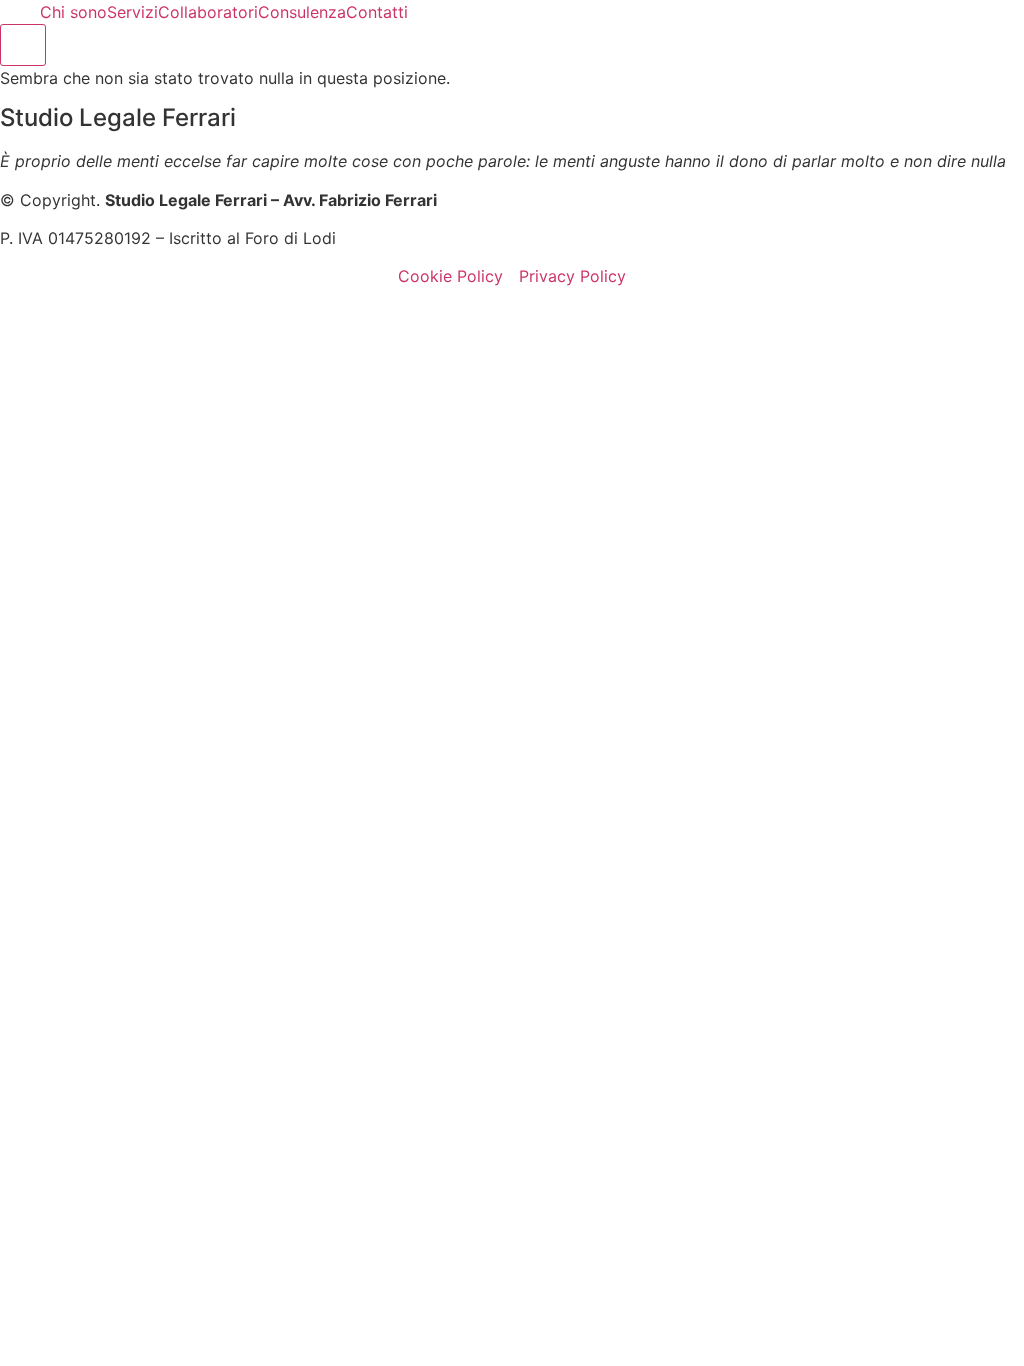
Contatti (377, 12)
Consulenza (302, 12)
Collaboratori (208, 12)
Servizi (132, 12)
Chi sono (73, 12)
